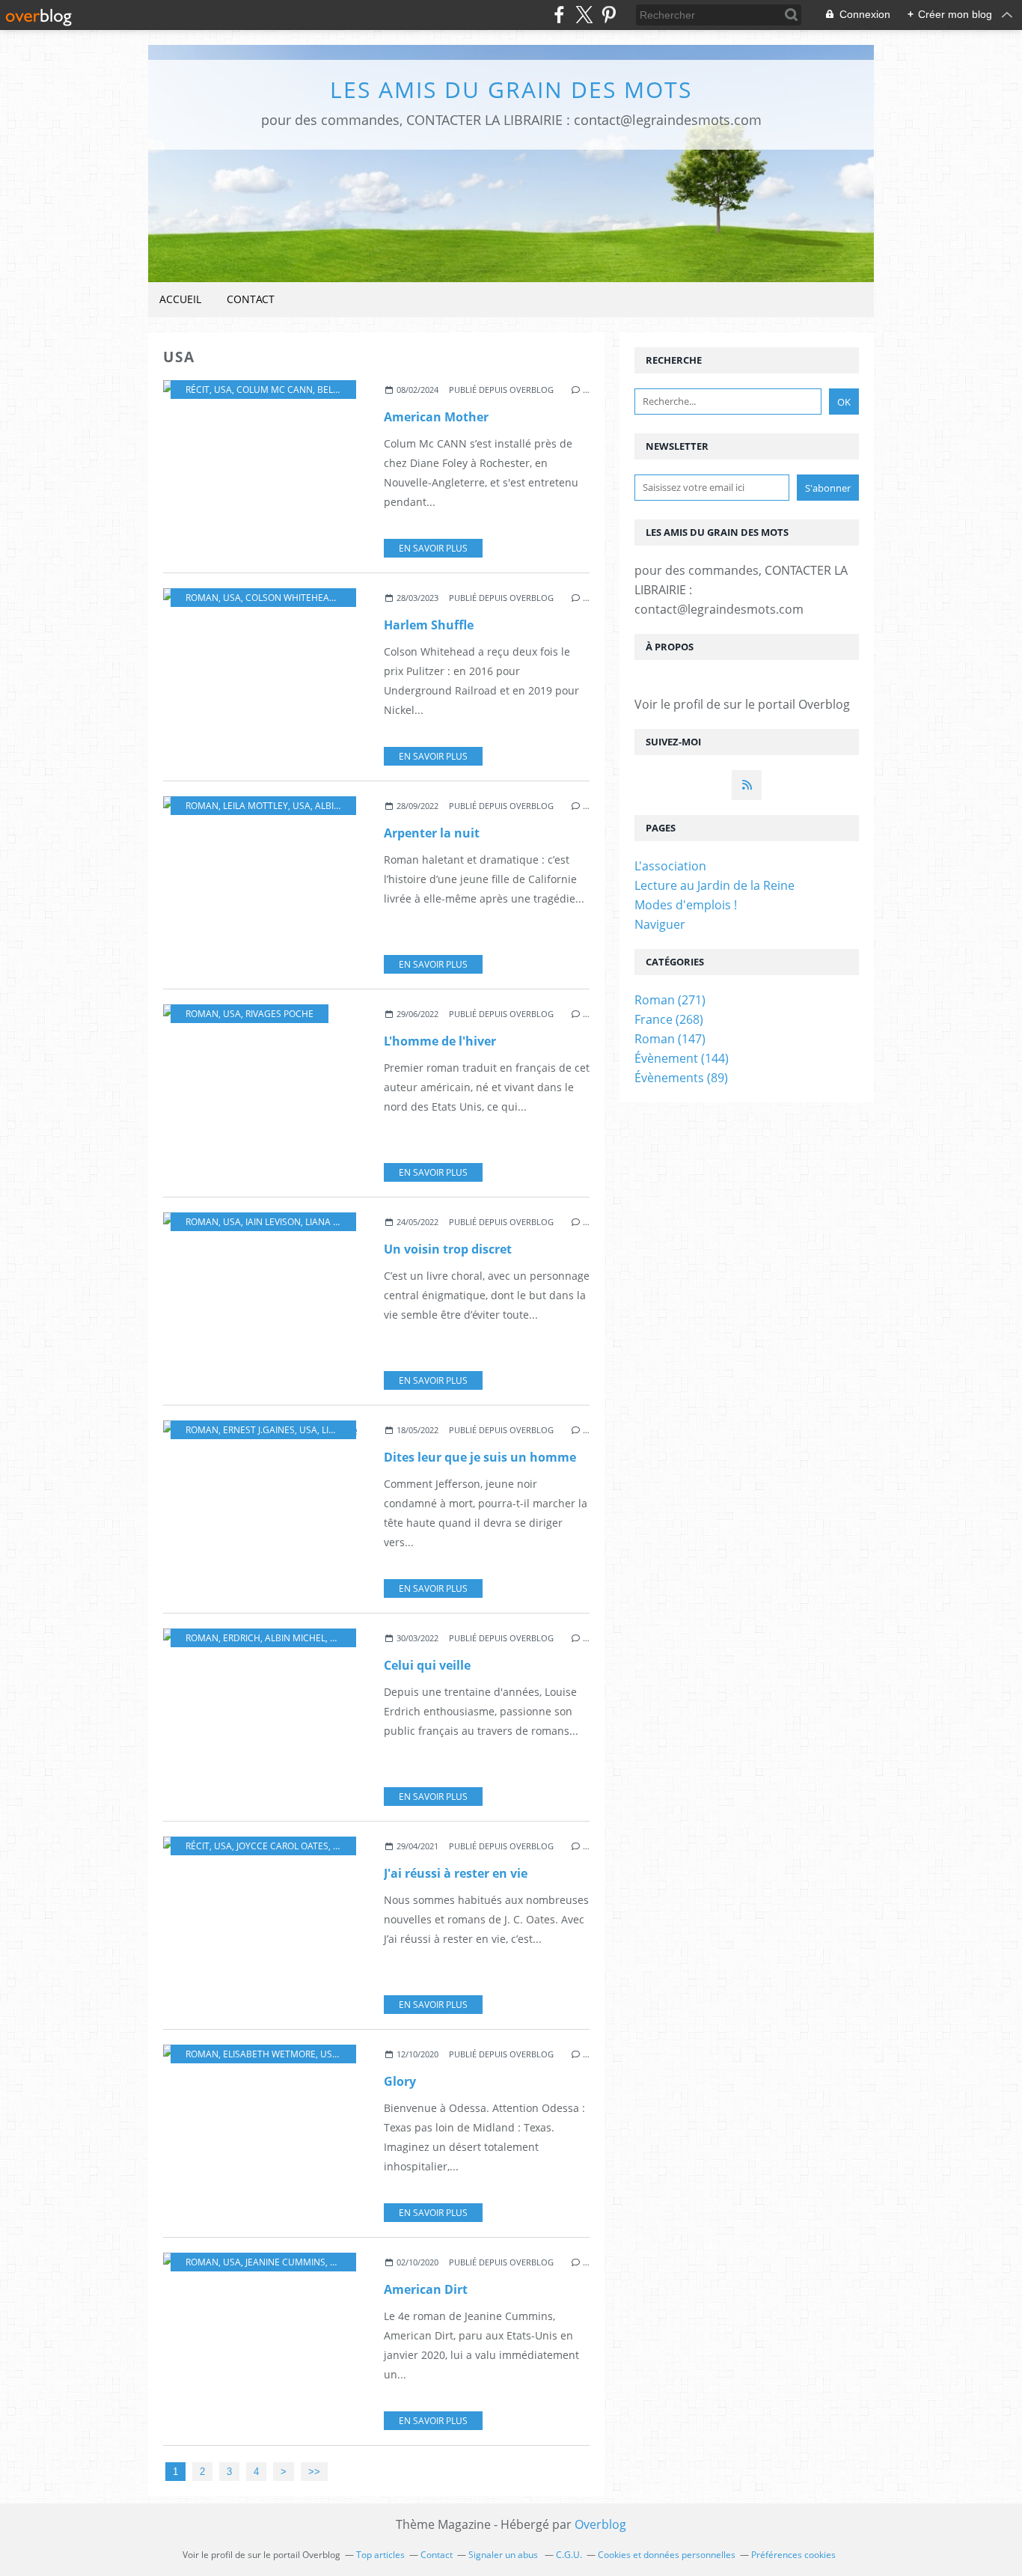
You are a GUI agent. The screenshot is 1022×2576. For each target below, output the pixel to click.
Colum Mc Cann (275, 390)
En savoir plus (433, 548)
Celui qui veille (427, 1665)
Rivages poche (279, 1014)
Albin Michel (345, 806)
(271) (670, 1000)
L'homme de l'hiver (440, 1041)
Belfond (337, 390)
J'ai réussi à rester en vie (456, 1873)
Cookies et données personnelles (667, 2555)
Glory (400, 2081)
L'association (670, 866)
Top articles (380, 2555)
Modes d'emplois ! (686, 905)
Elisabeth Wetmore (269, 2054)
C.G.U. (569, 2555)
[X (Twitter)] (584, 15)
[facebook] (559, 15)
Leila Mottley (255, 806)
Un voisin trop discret (448, 1249)
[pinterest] (609, 15)
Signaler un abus (504, 2555)
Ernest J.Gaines (259, 1430)
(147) (670, 1039)
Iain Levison (273, 1222)
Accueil (180, 299)
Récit (198, 390)
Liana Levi (328, 1222)
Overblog (600, 2524)
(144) (682, 1058)
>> (314, 2472)
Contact (251, 299)
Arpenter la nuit (432, 833)
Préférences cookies (793, 2555)
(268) (669, 1019)
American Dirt (426, 2289)
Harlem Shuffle (429, 625)
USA (223, 390)
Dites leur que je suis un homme (480, 1457)
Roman (202, 598)
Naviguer (660, 924)
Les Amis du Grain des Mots (511, 89)
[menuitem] (180, 300)
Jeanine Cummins (285, 2262)
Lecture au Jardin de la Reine (715, 885)
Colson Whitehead (291, 598)
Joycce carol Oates (282, 1846)
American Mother (436, 417)
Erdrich (242, 1638)
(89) (681, 1078)
